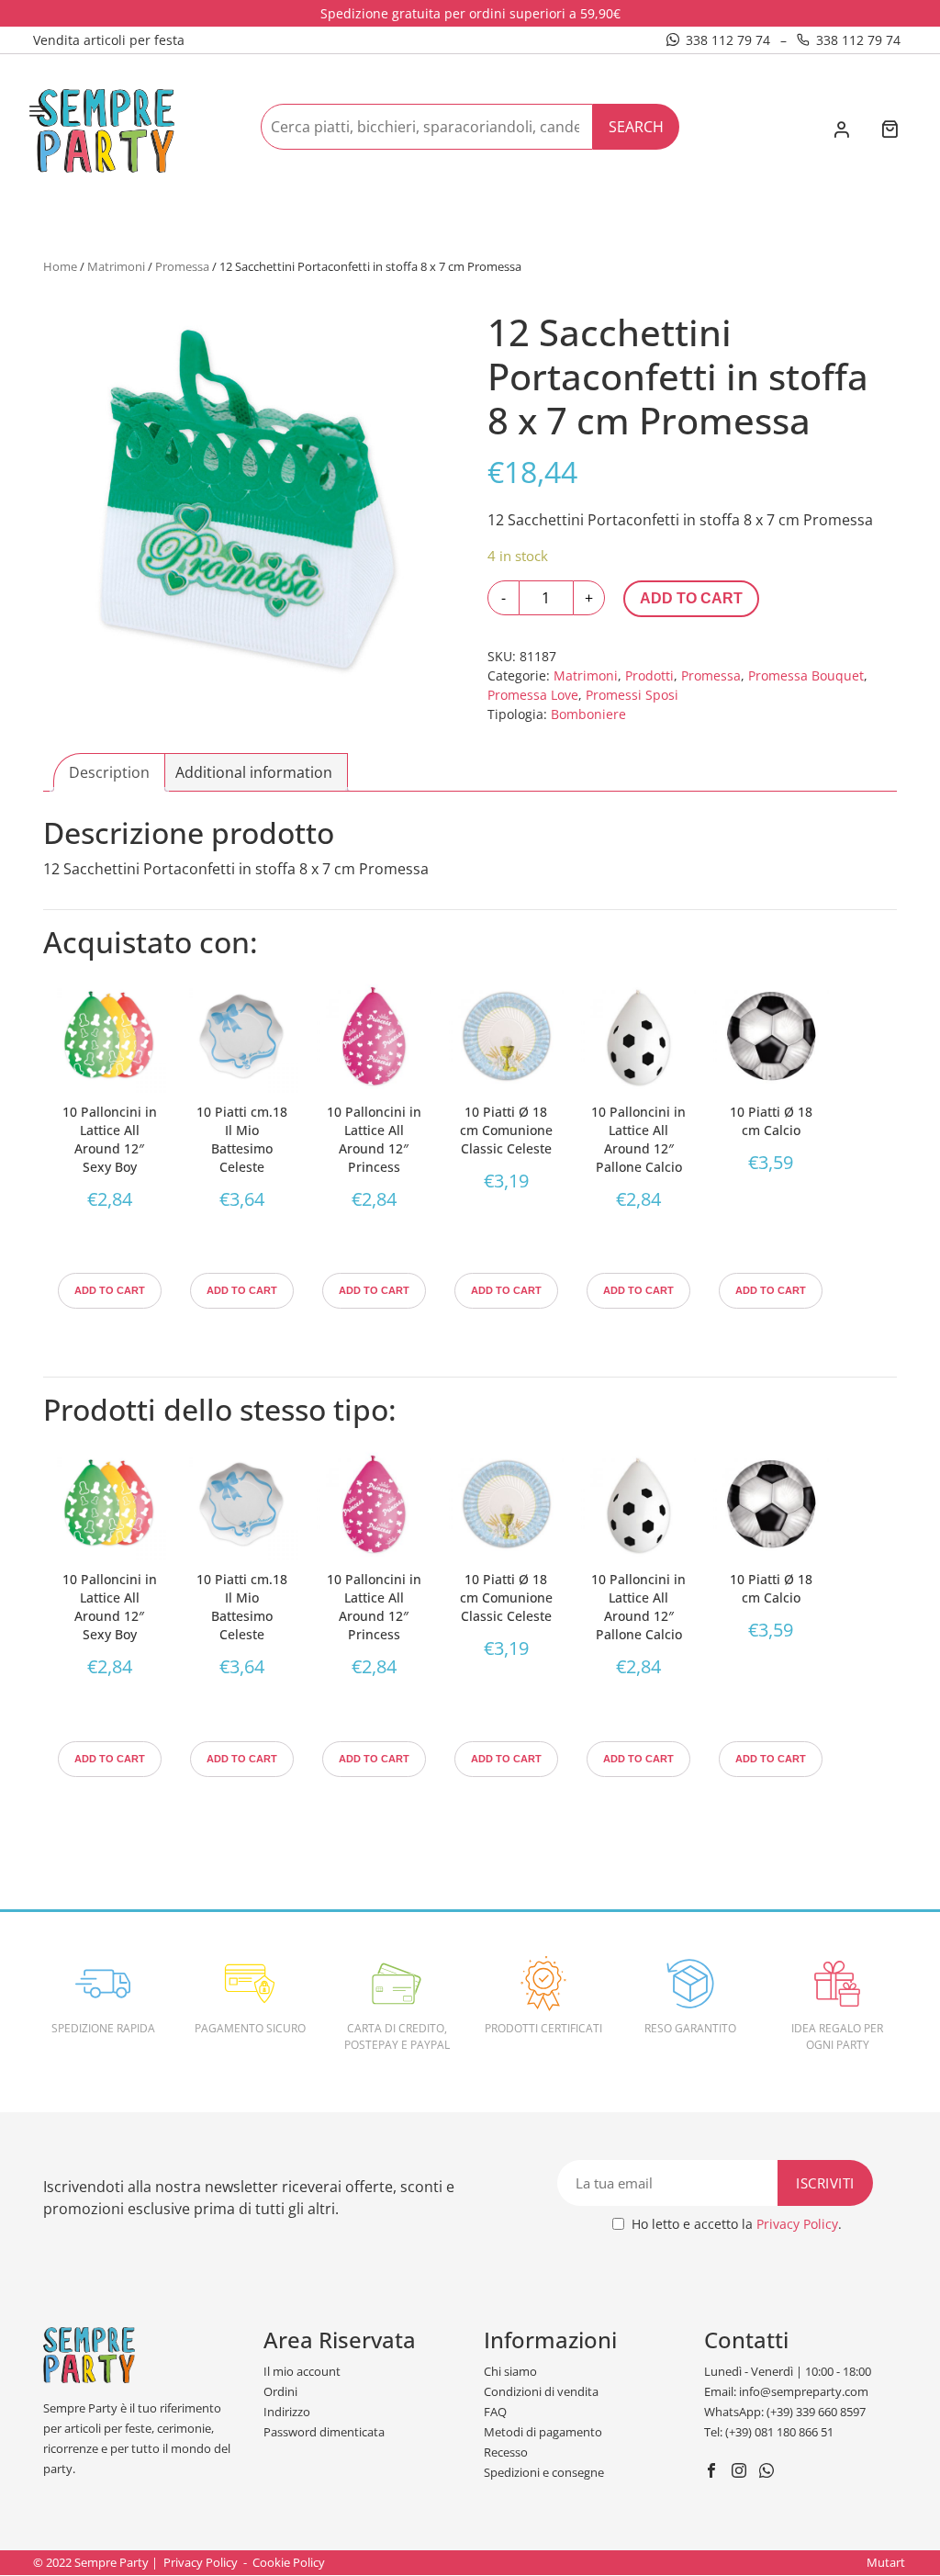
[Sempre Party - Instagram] (741, 2472)
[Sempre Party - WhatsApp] (769, 2472)
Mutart (886, 2562)
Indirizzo (287, 2412)
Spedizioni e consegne (544, 2472)
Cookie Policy (289, 2562)
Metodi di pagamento (543, 2432)
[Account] (841, 131)
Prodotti (649, 675)
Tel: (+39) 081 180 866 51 (769, 2432)
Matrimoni (116, 266)
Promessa (182, 266)
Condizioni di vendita (541, 2391)
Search (636, 127)
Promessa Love (533, 695)
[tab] (109, 772)
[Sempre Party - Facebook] (714, 2472)
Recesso (506, 2452)
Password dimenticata (324, 2432)
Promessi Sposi (632, 695)
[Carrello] (890, 131)
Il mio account (302, 2371)
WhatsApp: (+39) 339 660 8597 (785, 2412)
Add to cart (691, 598)
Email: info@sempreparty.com (786, 2391)
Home (60, 266)
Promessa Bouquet (806, 675)
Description (109, 772)
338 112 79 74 (728, 40)
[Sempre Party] (106, 129)
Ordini (280, 2391)
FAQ (495, 2412)
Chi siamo (510, 2371)
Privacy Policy (797, 2224)
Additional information (254, 772)
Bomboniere (588, 714)
